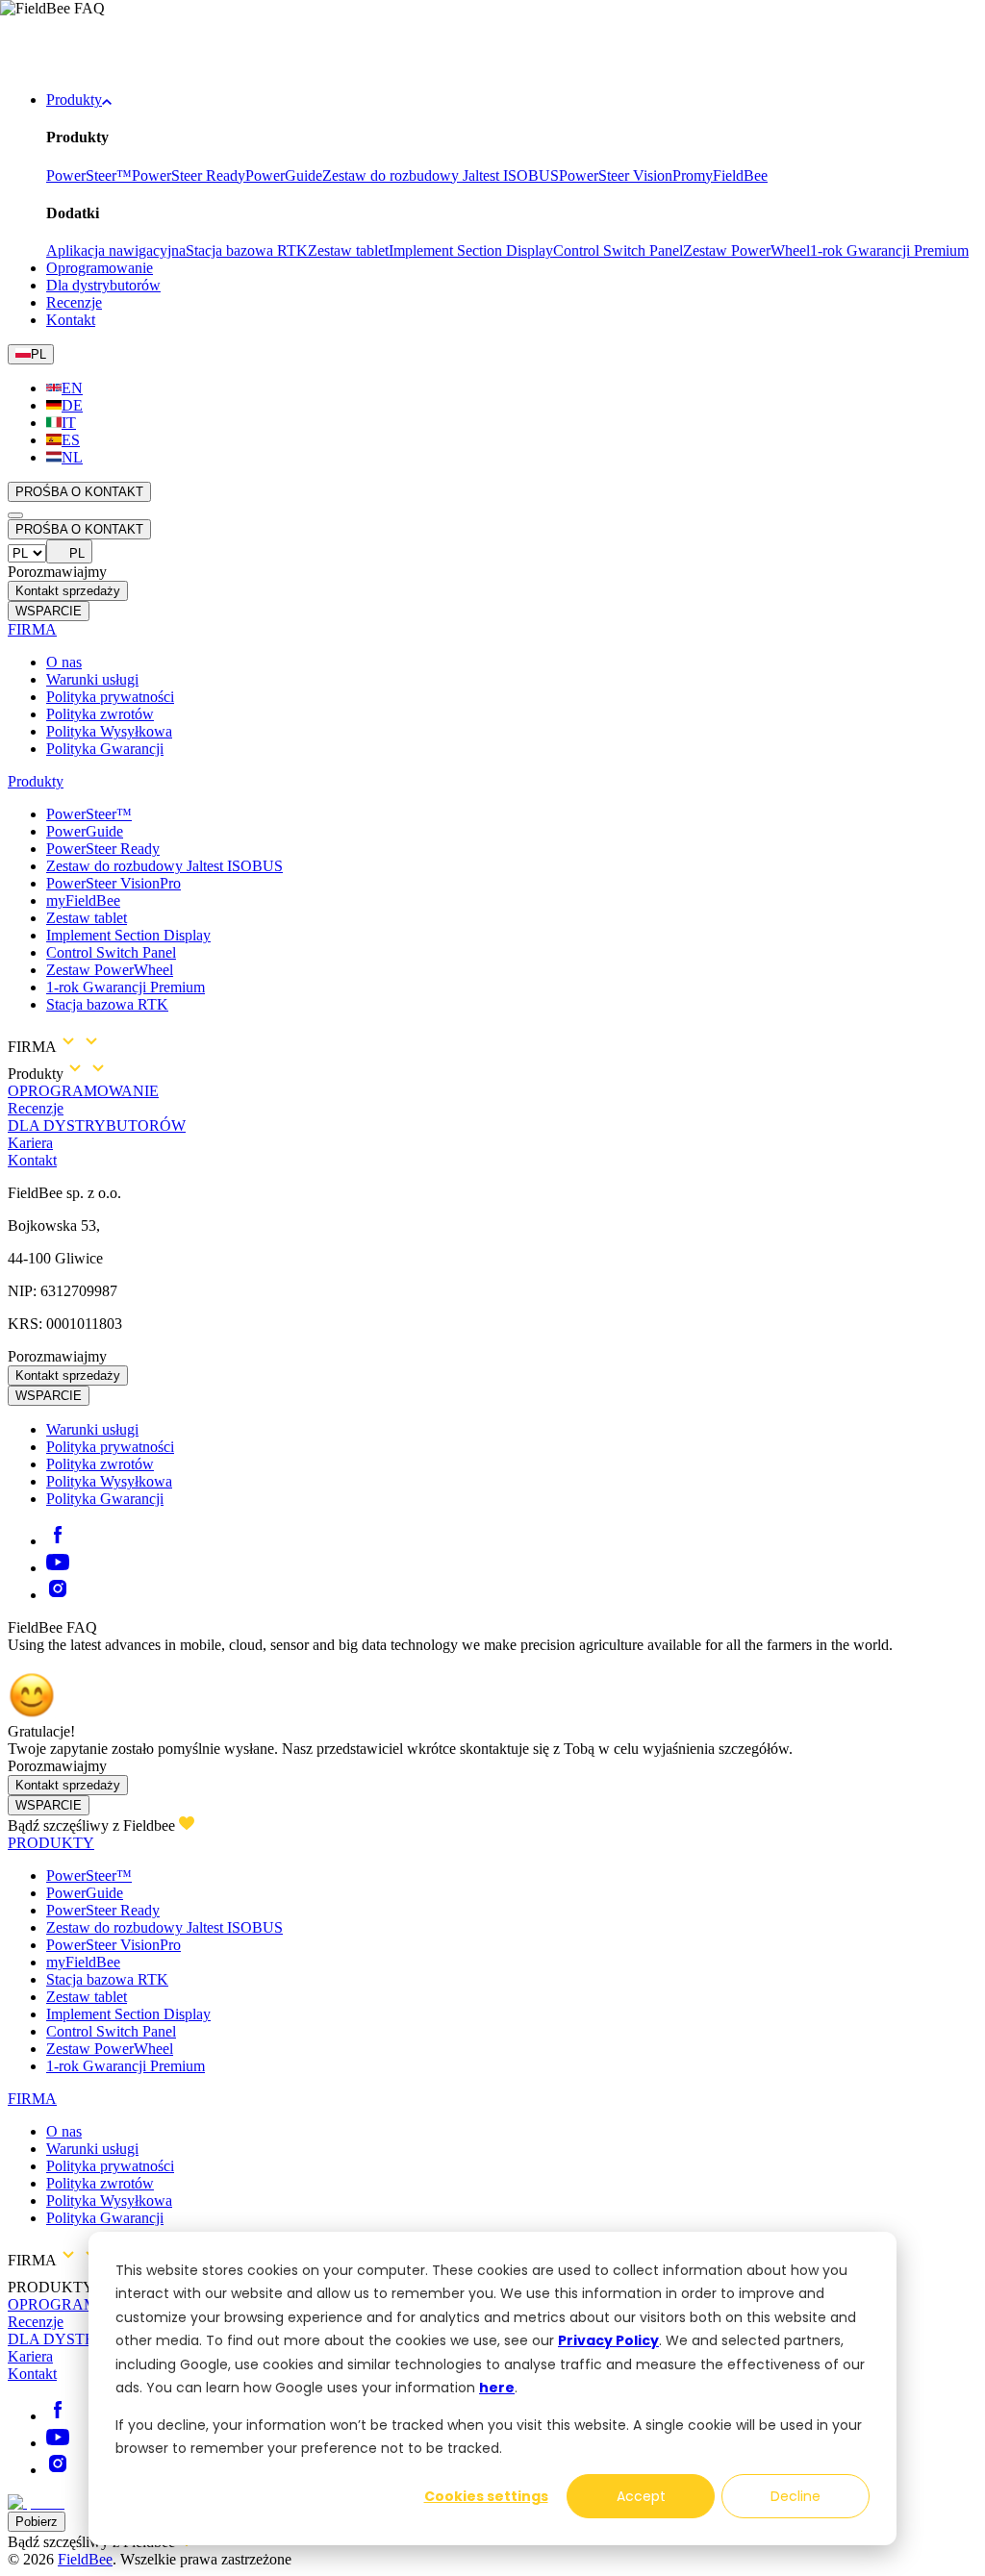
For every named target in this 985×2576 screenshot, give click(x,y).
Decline (796, 2496)
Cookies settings (486, 2496)
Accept (641, 2496)
